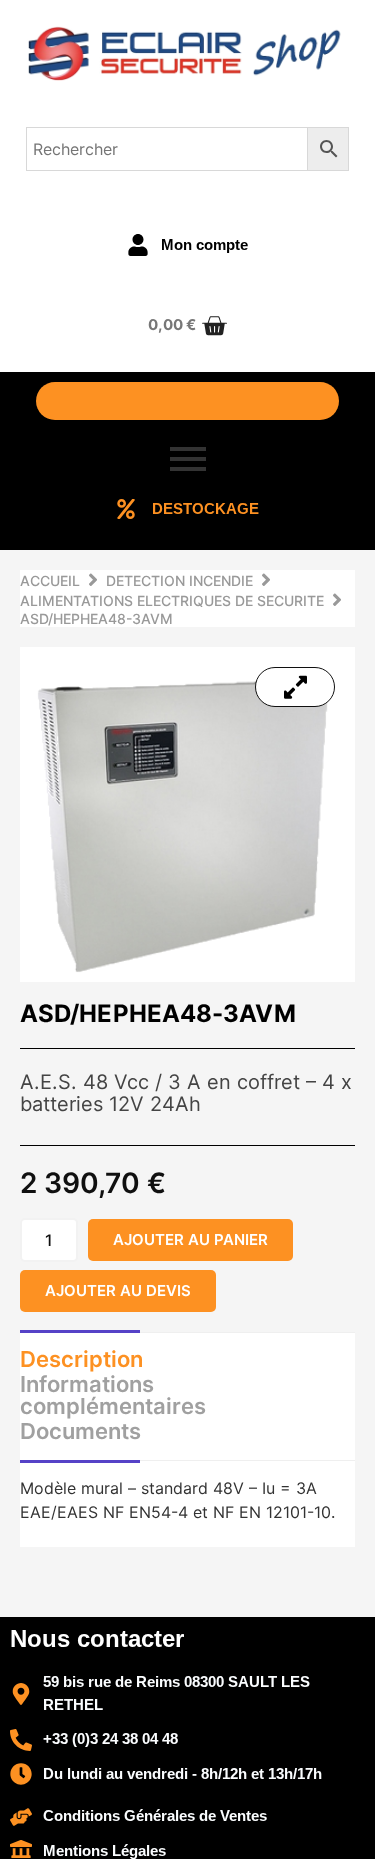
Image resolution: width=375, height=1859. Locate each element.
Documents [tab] (80, 1431)
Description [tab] (81, 1359)
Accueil (50, 580)
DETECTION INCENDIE (179, 580)
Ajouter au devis (118, 1290)
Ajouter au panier (190, 1239)
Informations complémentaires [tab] (113, 1395)
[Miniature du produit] (295, 687)
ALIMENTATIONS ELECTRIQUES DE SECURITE (172, 600)
